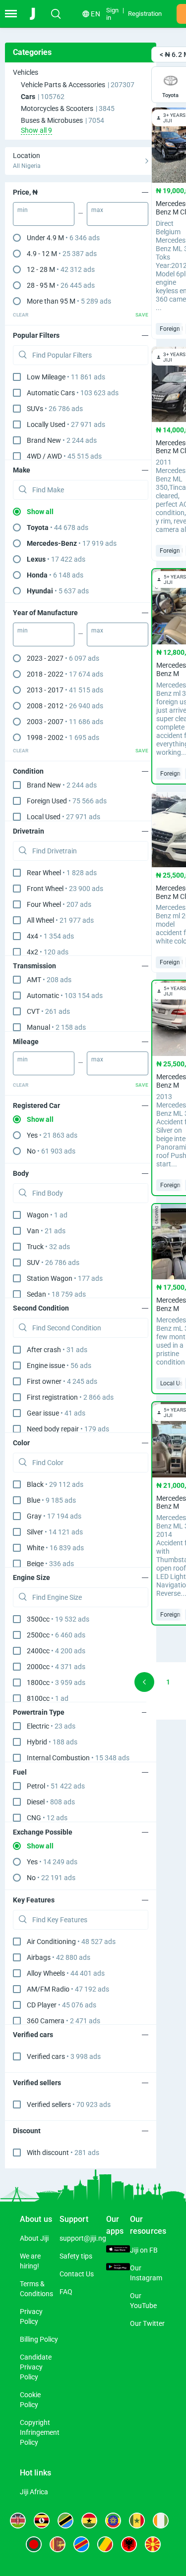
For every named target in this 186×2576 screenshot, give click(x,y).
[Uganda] (42, 2521)
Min (23, 210)
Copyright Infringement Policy (40, 2432)
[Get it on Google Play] (118, 2268)
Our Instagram (146, 2273)
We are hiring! (30, 2261)
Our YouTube (143, 2301)
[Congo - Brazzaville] (105, 2544)
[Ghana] (89, 2521)
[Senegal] (137, 2521)
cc (58, 1619)
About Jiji (34, 2238)
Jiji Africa (34, 2492)
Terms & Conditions (36, 2289)
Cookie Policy (30, 2400)
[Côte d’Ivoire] (161, 2521)
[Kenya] (18, 2521)
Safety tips (76, 2256)
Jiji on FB (144, 2250)
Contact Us (77, 2274)
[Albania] (129, 2544)
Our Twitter (147, 2323)
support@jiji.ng (83, 2238)
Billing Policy (39, 2339)
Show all (40, 512)
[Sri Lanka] (58, 2544)
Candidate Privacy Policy (36, 2367)
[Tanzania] (65, 2521)
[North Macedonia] (153, 2544)
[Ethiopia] (113, 2521)
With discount (63, 2153)
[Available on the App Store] (118, 2250)
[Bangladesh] (34, 2544)
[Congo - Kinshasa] (81, 2544)
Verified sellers (69, 2104)
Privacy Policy (31, 2316)
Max (97, 210)
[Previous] (144, 1682)
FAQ (66, 2292)
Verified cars (64, 2056)
